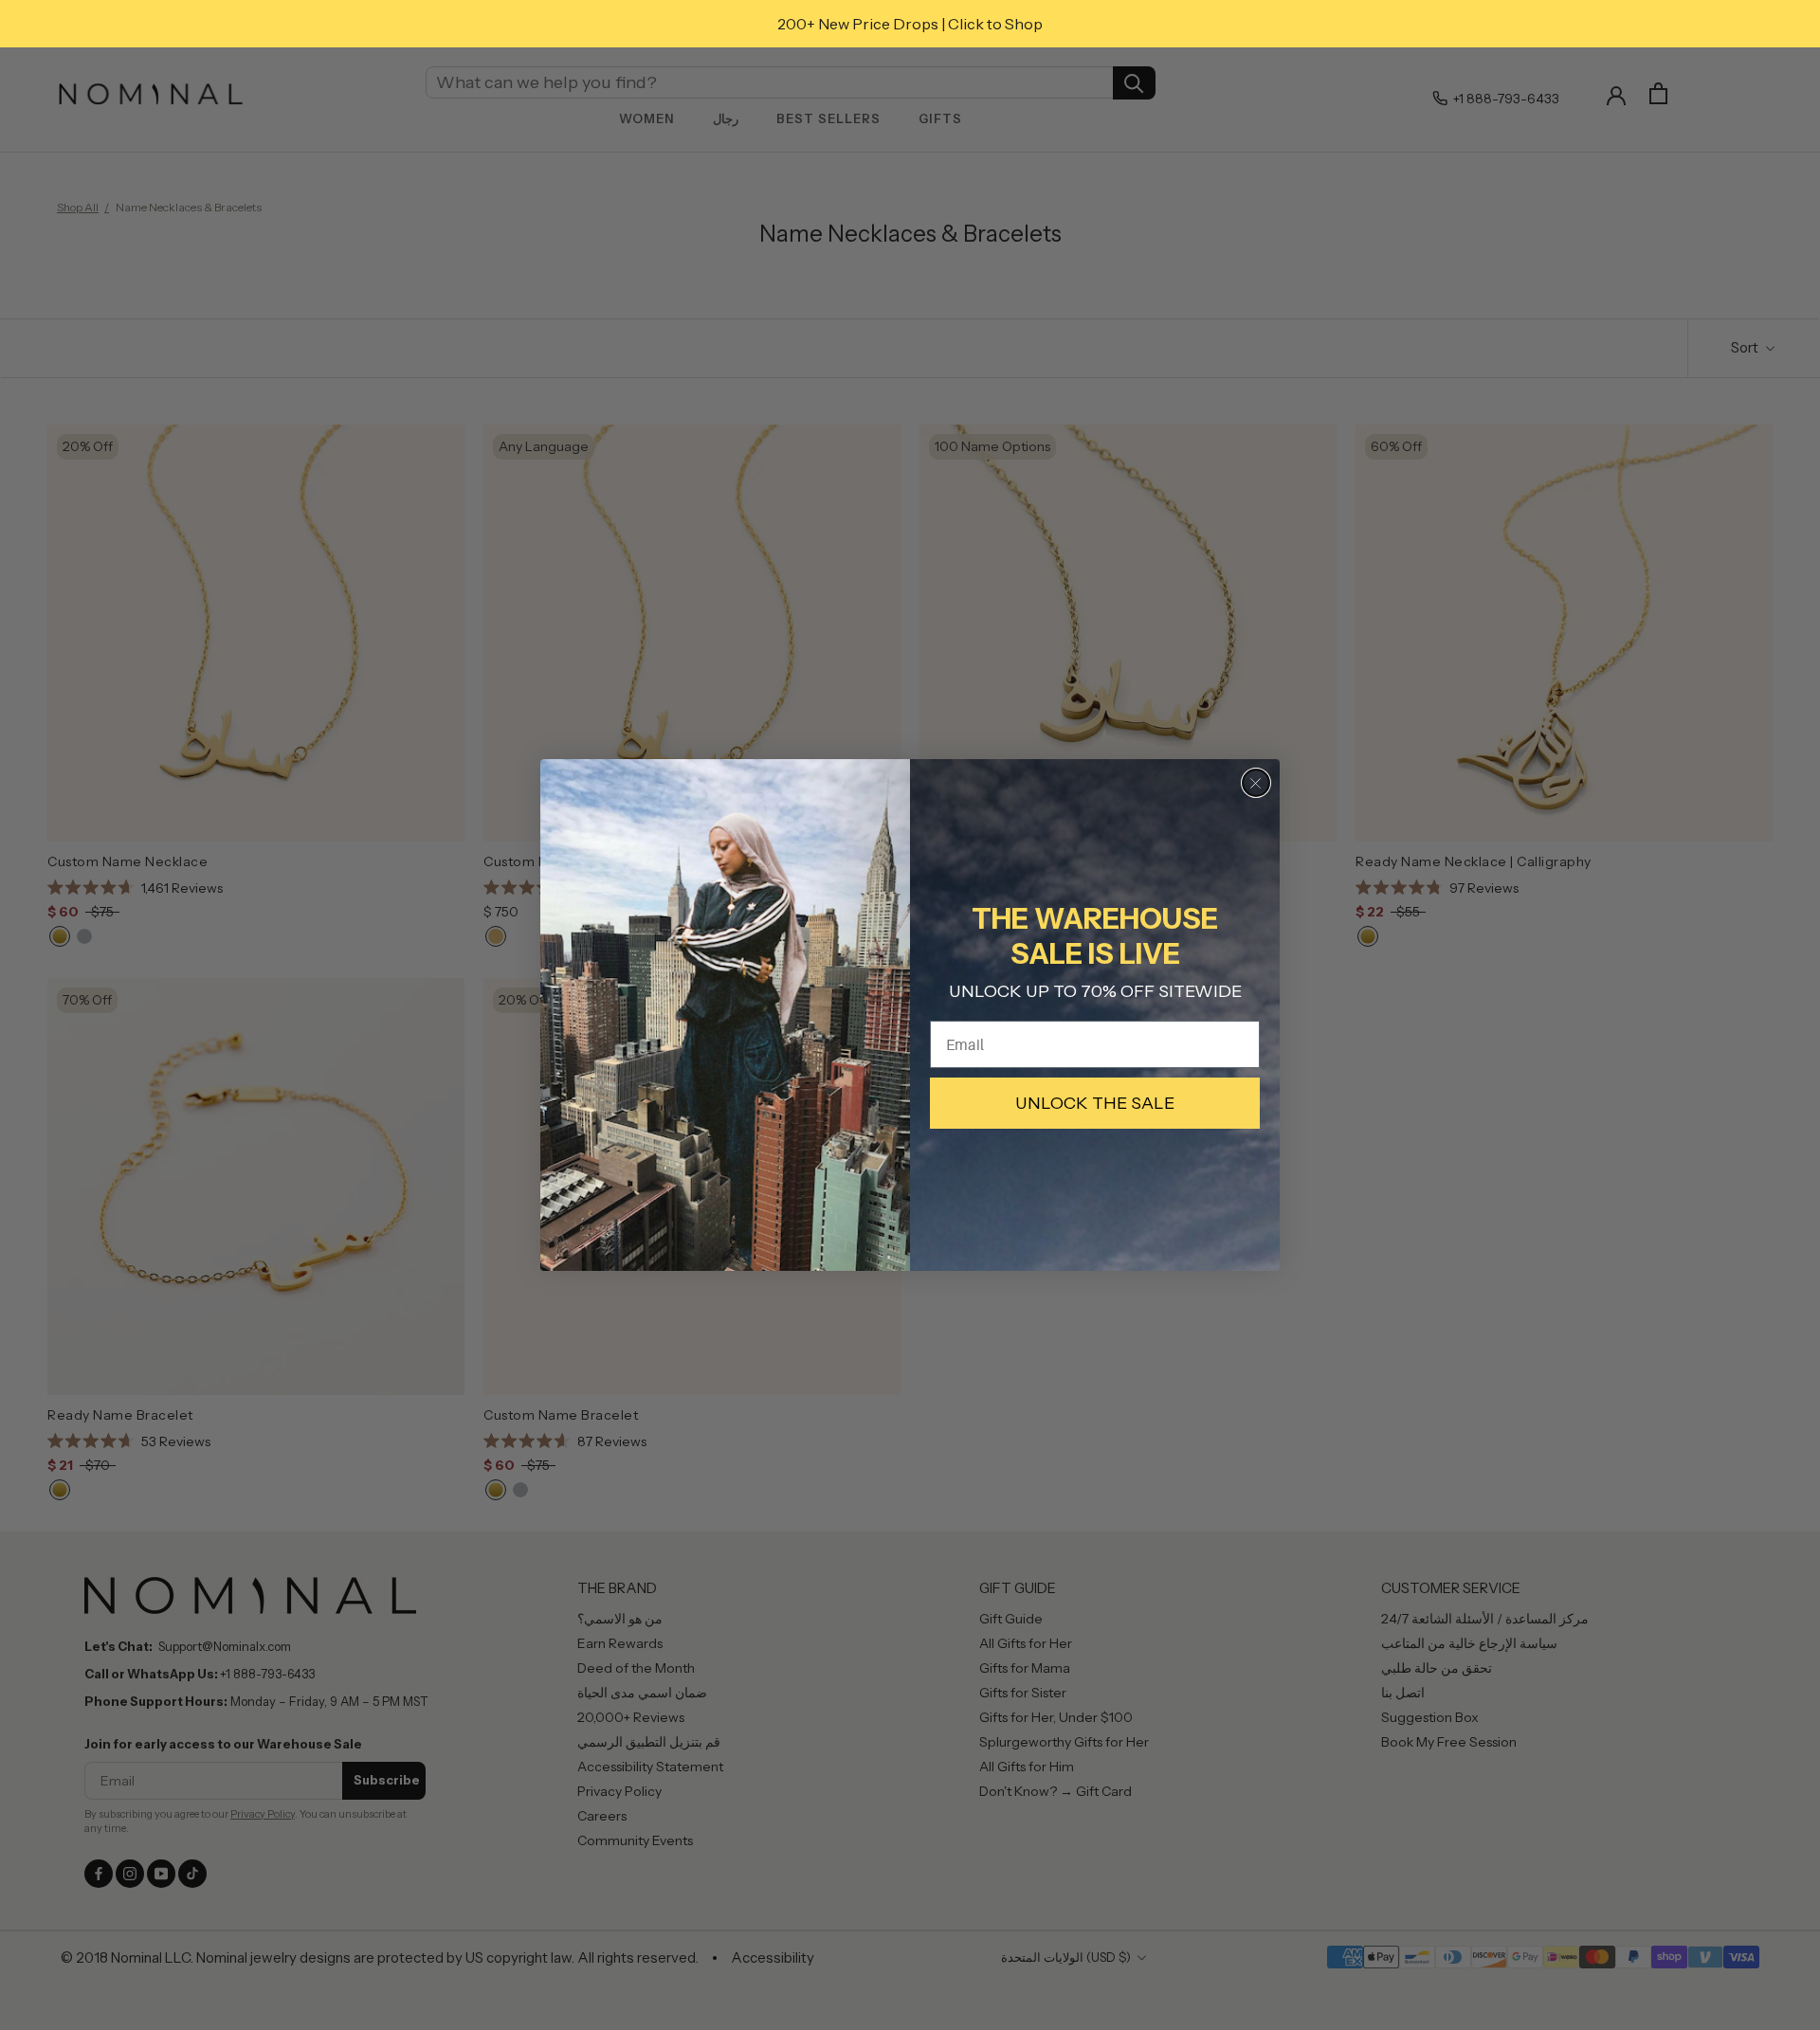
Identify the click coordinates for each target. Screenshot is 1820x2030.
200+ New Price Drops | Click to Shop (910, 24)
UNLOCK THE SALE (1095, 1103)
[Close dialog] (1256, 783)
